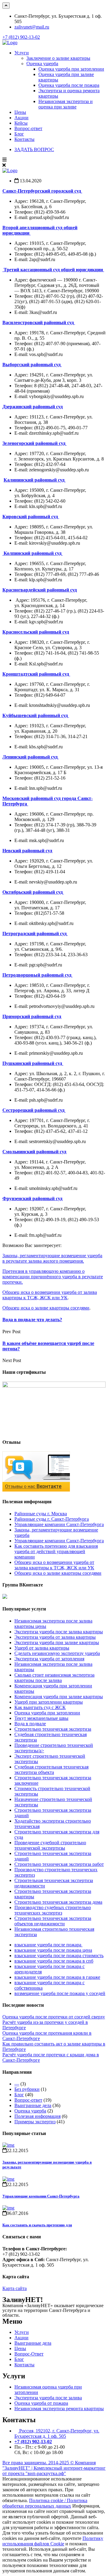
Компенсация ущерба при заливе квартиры (59, 1697)
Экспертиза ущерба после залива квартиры (59, 1632)
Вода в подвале (30, 1724)
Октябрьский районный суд (33, 892)
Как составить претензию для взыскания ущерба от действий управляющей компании (56, 1551)
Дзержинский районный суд (33, 407)
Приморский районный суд (32, 1016)
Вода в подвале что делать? (32, 1320)
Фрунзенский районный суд (32, 1198)
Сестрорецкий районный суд (34, 1110)
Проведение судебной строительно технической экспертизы (50, 1845)
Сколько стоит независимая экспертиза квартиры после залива (54, 1678)
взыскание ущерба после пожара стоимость (59, 1956)
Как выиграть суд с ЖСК (40, 1707)
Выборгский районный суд (32, 365)
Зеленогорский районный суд (34, 443)
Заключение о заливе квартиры (58, 58)
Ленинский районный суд (31, 757)
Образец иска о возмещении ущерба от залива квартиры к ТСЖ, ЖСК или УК (50, 1295)
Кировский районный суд (31, 517)
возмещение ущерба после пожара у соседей (60, 1993)
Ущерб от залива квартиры (42, 1648)
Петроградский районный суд (35, 934)
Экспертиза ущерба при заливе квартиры (57, 1642)
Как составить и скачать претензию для (37, 2225)
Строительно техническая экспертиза (53, 1729)
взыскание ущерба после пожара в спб (54, 1961)
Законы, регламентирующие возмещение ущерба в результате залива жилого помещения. (52, 1258)
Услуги (22, 53)
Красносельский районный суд (36, 632)
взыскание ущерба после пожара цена (53, 1950)
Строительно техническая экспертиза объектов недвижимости (53, 1921)
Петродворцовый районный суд (37, 975)
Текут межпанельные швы (41, 1718)
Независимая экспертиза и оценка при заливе (66, 104)
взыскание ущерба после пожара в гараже (57, 1977)
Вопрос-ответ (28, 128)
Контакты (24, 139)
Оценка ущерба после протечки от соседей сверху (54, 2017)
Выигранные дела (33, 2105)
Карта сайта (15, 2288)
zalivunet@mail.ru (32, 27)
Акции (21, 118)
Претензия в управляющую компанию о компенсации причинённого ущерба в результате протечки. (53, 1277)
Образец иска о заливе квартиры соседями (46, 1308)
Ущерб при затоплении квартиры (49, 1702)
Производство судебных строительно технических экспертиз (53, 1910)
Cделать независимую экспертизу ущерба (57, 1653)
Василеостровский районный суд (39, 322)
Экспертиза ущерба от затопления (49, 1659)
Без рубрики (27, 2089)
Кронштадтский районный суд (36, 674)
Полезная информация (37, 2116)
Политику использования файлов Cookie (53, 2541)
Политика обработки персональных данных (45, 2503)
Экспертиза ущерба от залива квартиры (55, 1637)
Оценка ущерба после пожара (69, 85)
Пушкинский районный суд (33, 1063)
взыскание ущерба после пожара (48, 1945)
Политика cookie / (48, 2500)
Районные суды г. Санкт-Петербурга (52, 1519)
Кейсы (21, 123)
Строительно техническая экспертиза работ (59, 1864)
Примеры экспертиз (35, 2122)
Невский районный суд (27, 851)
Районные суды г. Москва (41, 1514)
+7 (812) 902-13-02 (21, 37)
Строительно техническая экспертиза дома (58, 1902)
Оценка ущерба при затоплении (71, 69)
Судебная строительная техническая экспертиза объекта (51, 1770)
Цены (20, 112)
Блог (19, 134)
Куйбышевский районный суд (36, 715)
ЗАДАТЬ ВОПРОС (34, 149)
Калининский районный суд (35, 480)
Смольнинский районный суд (34, 1152)
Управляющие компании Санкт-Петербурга (59, 1524)
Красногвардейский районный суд (40, 590)
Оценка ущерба (42, 64)
